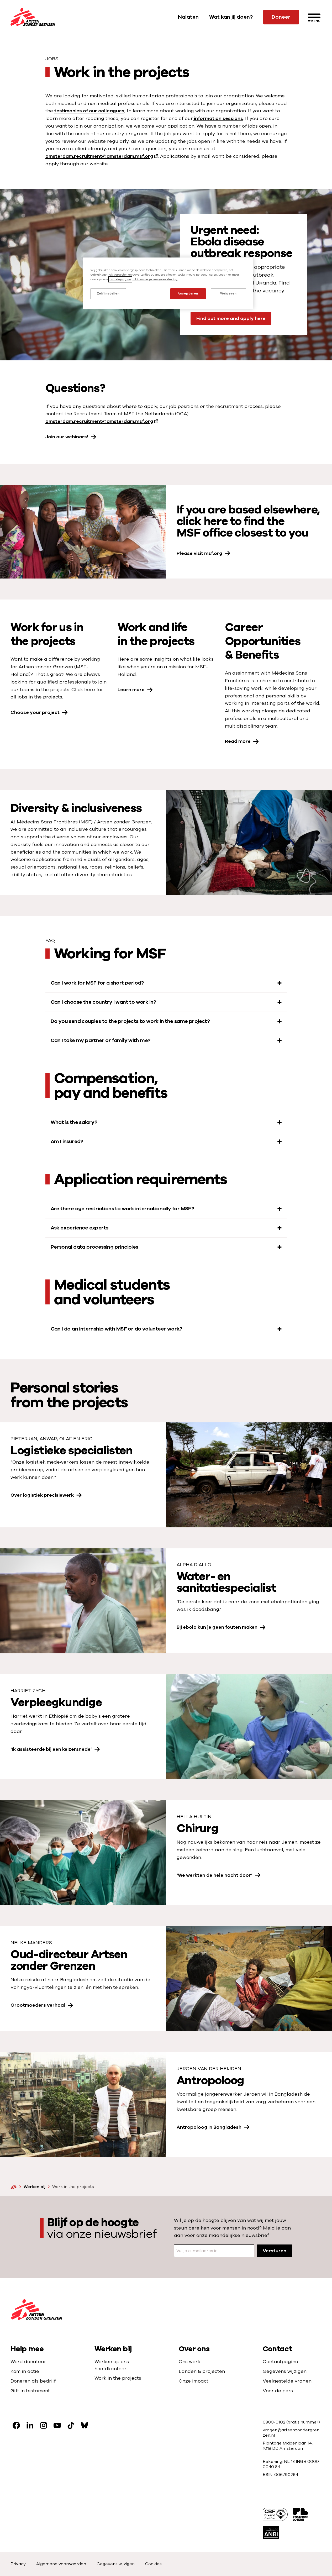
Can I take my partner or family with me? (101, 1040)
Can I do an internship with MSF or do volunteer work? (116, 1329)
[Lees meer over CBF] (275, 2514)
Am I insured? (67, 1141)
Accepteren (188, 294)
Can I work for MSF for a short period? (97, 983)
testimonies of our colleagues (89, 111)
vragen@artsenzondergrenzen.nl (291, 2433)
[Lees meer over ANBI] (271, 2533)
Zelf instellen (108, 294)
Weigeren (228, 294)
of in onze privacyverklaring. (155, 279)
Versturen (275, 2251)
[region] (168, 283)
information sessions (218, 118)
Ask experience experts (80, 1228)
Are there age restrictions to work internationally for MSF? (122, 1209)
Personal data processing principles (94, 1247)
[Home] (14, 2187)
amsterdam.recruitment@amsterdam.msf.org (99, 156)
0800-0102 (275, 2422)
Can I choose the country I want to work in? (103, 1002)
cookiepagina (120, 279)
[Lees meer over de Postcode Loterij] (301, 2514)
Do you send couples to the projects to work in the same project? (130, 1021)
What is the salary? (74, 1122)
